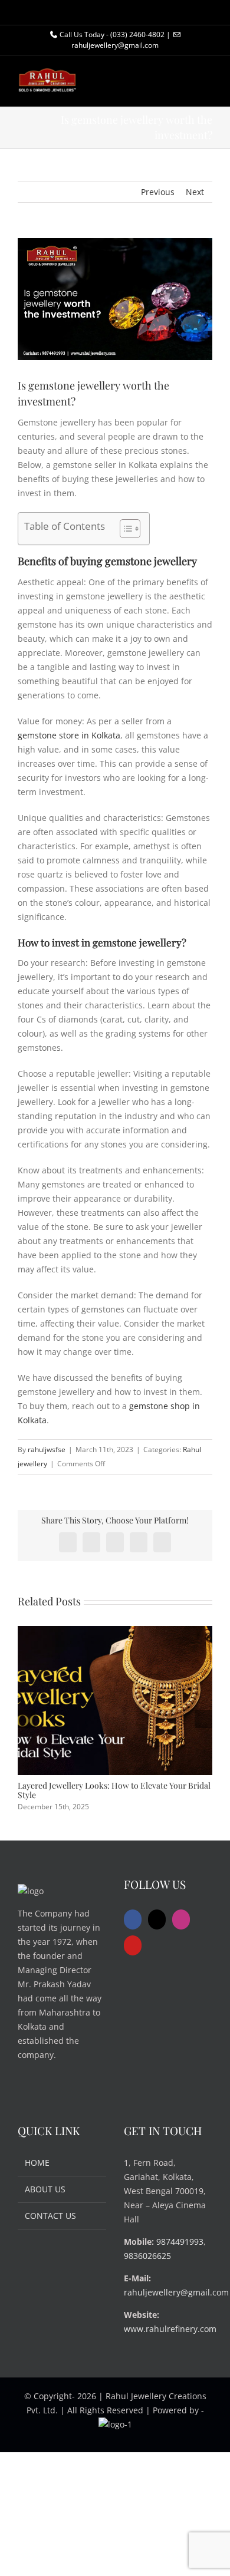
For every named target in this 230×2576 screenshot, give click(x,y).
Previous (158, 192)
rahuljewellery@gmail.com (176, 2292)
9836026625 (147, 2256)
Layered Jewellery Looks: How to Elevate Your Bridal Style (114, 1790)
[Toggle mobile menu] (208, 88)
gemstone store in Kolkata (69, 735)
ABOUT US (45, 2189)
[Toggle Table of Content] (124, 529)
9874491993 (180, 2242)
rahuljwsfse (47, 1449)
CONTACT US (50, 2216)
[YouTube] (133, 1945)
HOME (37, 2163)
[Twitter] (157, 1919)
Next (195, 192)
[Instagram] (181, 1919)
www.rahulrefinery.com (170, 2329)
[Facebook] (133, 1919)
